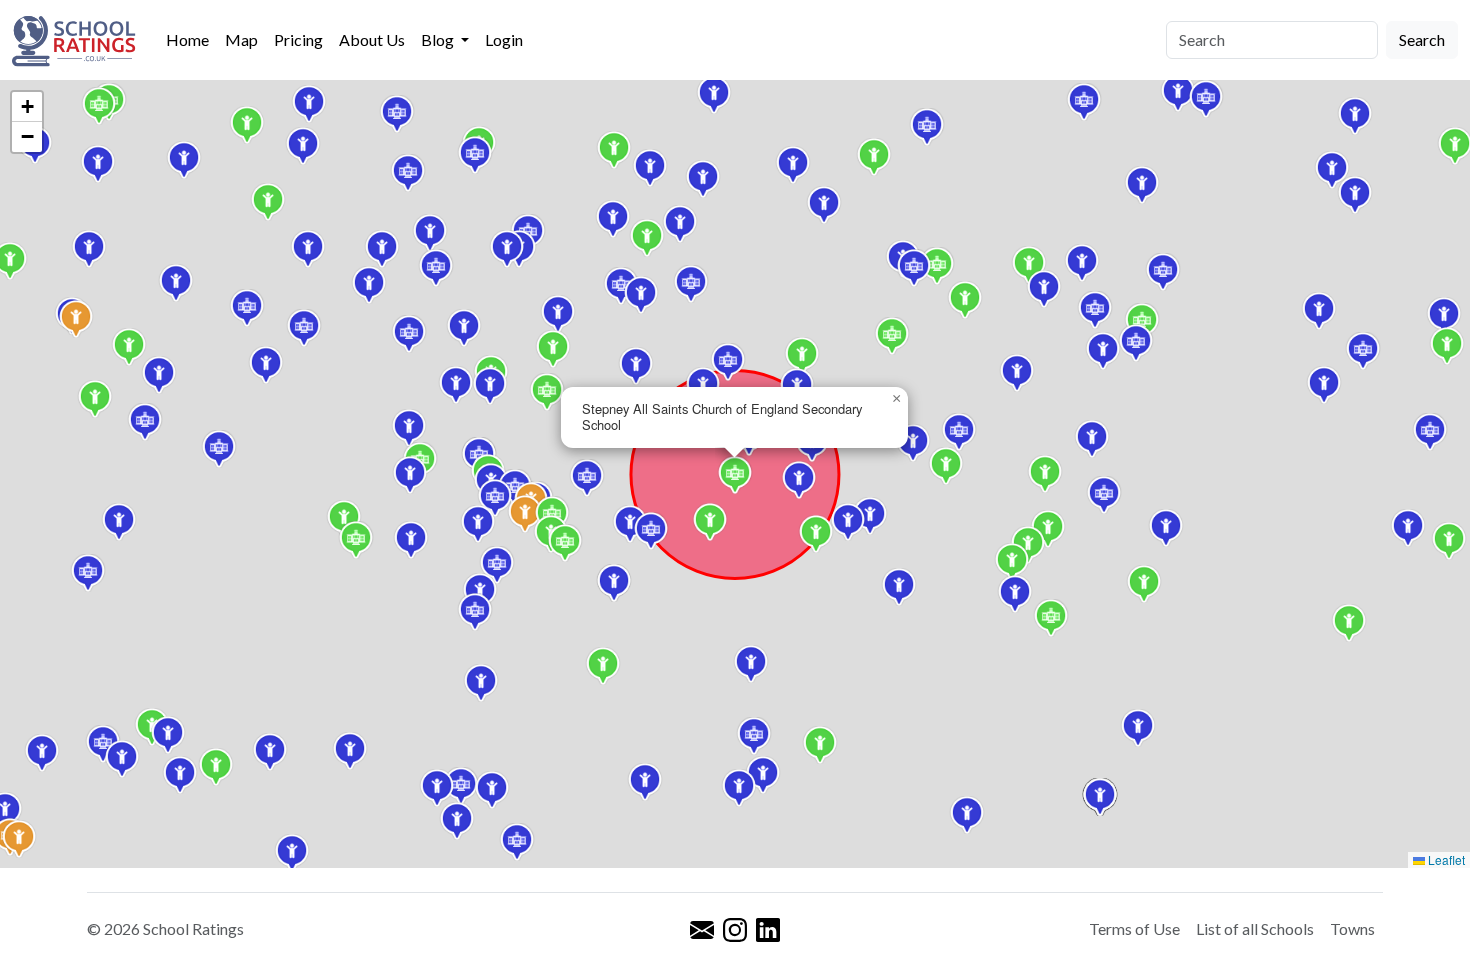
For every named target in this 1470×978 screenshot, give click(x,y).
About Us (372, 39)
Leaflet (1445, 859)
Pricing (298, 39)
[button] (344, 519)
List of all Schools (1255, 928)
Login (504, 39)
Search (1422, 39)
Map (241, 39)
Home (187, 39)
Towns (1352, 928)
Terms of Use (1134, 928)
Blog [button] (439, 39)
